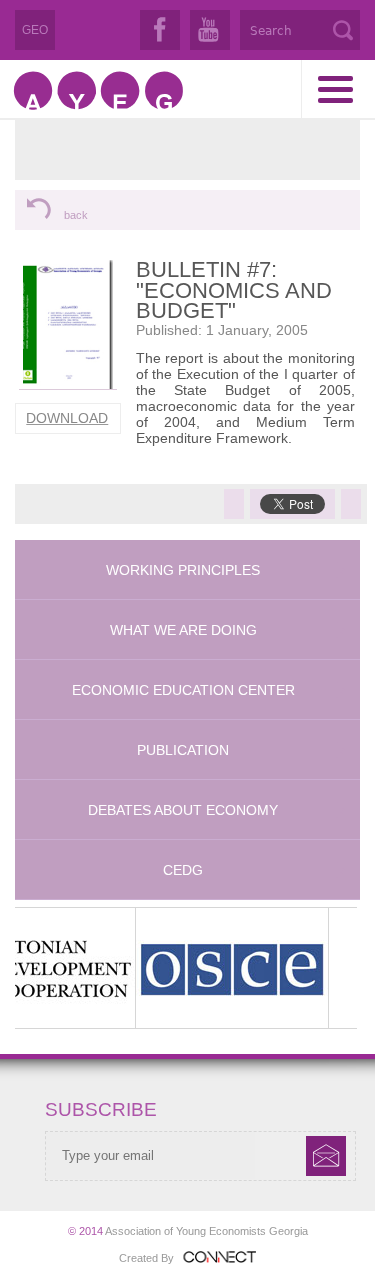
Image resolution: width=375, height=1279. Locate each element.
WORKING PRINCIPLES (183, 570)
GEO (35, 30)
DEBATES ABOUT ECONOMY (183, 810)
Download (67, 418)
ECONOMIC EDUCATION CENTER (183, 690)
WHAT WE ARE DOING (183, 630)
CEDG (183, 870)
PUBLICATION (183, 750)
